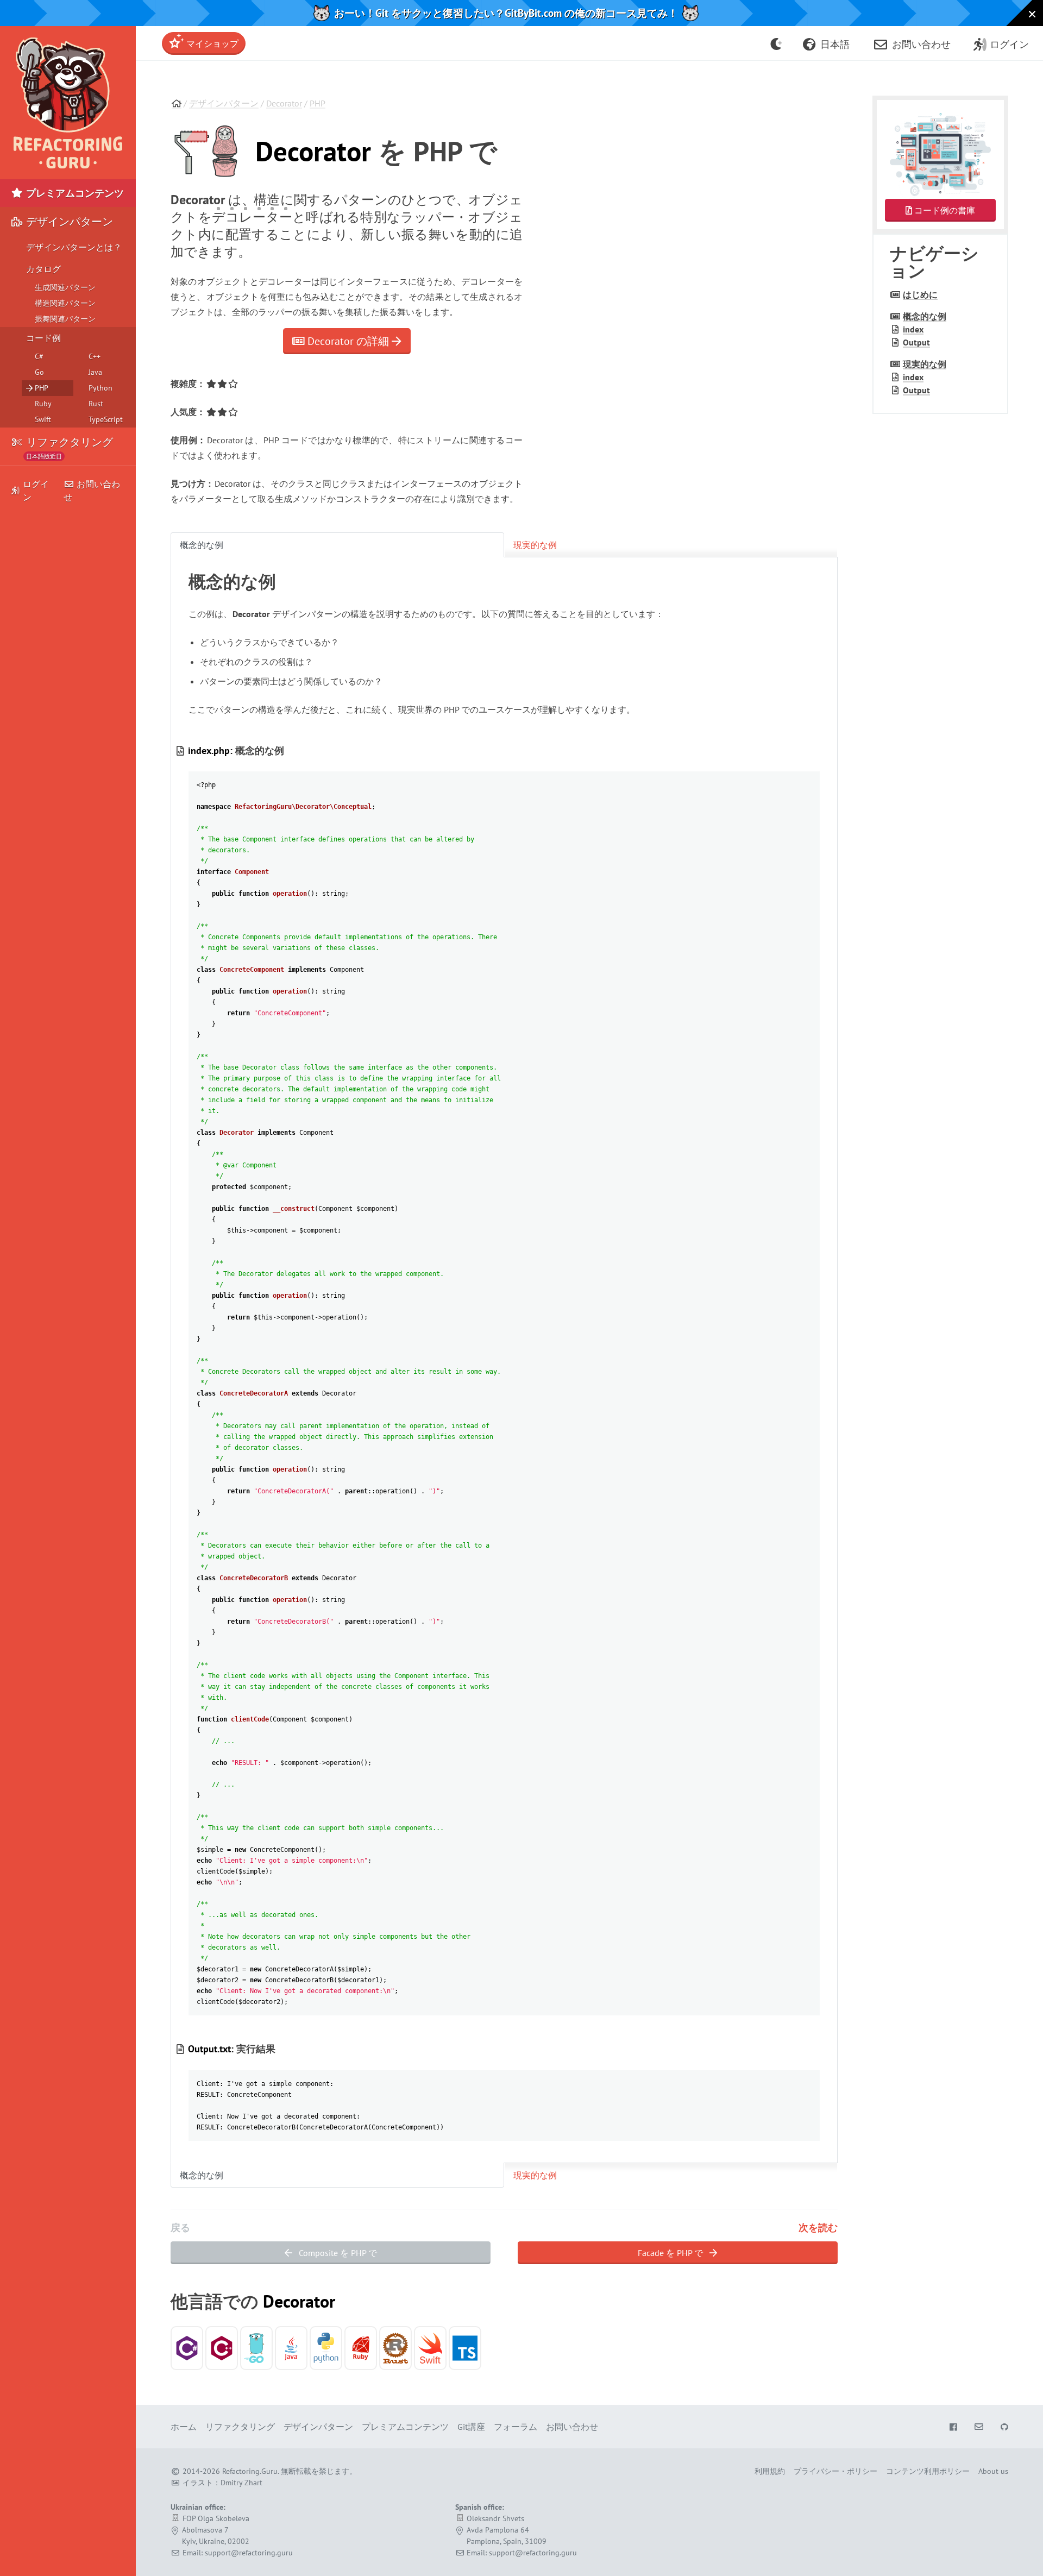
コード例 (43, 338)
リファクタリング (68, 446)
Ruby (43, 404)
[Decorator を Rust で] (395, 2348)
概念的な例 (925, 316)
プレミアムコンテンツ (74, 193)
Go (39, 372)
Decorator (284, 103)
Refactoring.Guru (250, 2471)
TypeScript (106, 419)
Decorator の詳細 (348, 341)
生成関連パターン (65, 287)
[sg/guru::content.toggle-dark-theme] (777, 43)
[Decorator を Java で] (291, 2348)
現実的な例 (925, 364)
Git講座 (471, 2427)
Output (916, 342)
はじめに (920, 294)
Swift (43, 419)
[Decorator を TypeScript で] (465, 2348)
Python (100, 388)
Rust (96, 404)
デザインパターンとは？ (74, 247)
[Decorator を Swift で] (430, 2348)
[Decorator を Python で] (326, 2348)
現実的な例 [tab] (535, 545)
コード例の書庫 (944, 210)
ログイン (36, 491)
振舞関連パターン (65, 319)
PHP (318, 103)
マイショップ (211, 43)
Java (95, 372)
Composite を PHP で (337, 2253)
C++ (95, 356)
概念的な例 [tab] (202, 545)
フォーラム (516, 2427)
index (913, 329)
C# (39, 356)
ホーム (184, 2427)
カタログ (43, 269)
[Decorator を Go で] (256, 2348)
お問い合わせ (92, 491)
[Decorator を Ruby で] (361, 2348)
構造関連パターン (65, 303)
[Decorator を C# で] (187, 2348)
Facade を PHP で (671, 2253)
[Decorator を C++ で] (222, 2348)
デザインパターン (224, 103)
